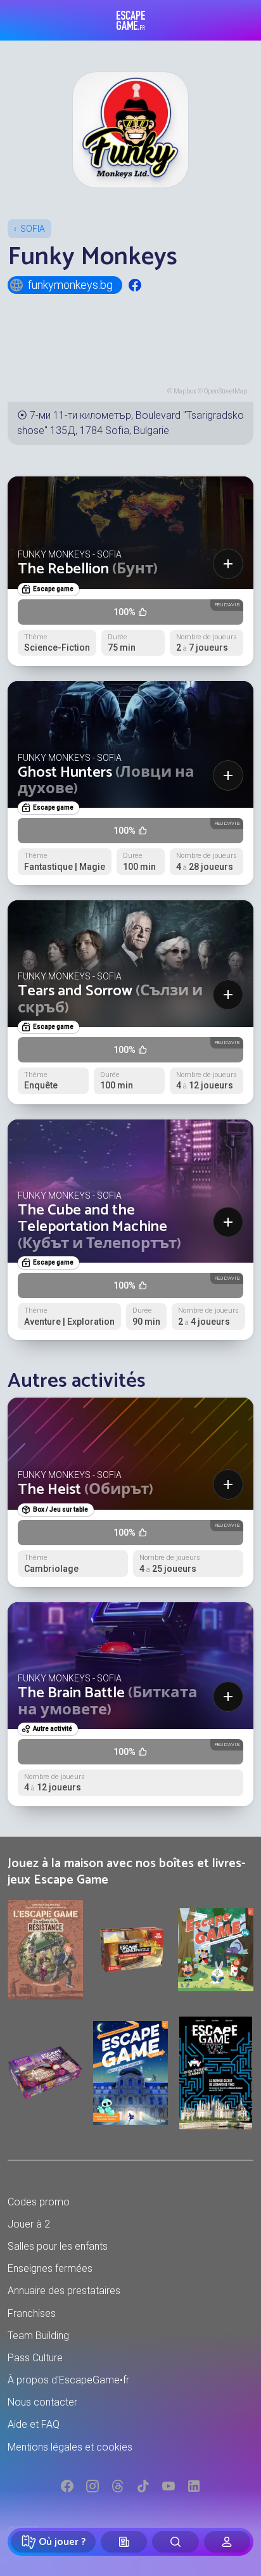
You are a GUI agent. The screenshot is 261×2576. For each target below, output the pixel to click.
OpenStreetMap (226, 391)
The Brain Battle (108, 1701)
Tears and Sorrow (110, 999)
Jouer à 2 (29, 2224)
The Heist (86, 1490)
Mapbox (185, 391)
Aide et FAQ (34, 2424)
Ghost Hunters (106, 781)
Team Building (38, 2336)
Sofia (33, 229)
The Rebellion (88, 569)
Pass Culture (35, 2358)
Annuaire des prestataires (64, 2291)
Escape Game (131, 20)
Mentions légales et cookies (70, 2447)
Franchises (32, 2313)
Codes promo (39, 2202)
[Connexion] (227, 2542)
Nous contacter (42, 2402)
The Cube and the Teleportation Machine (99, 1227)
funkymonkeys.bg (70, 285)
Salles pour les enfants (58, 2246)
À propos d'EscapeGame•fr (68, 2380)
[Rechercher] (175, 2542)
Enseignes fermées (50, 2268)
